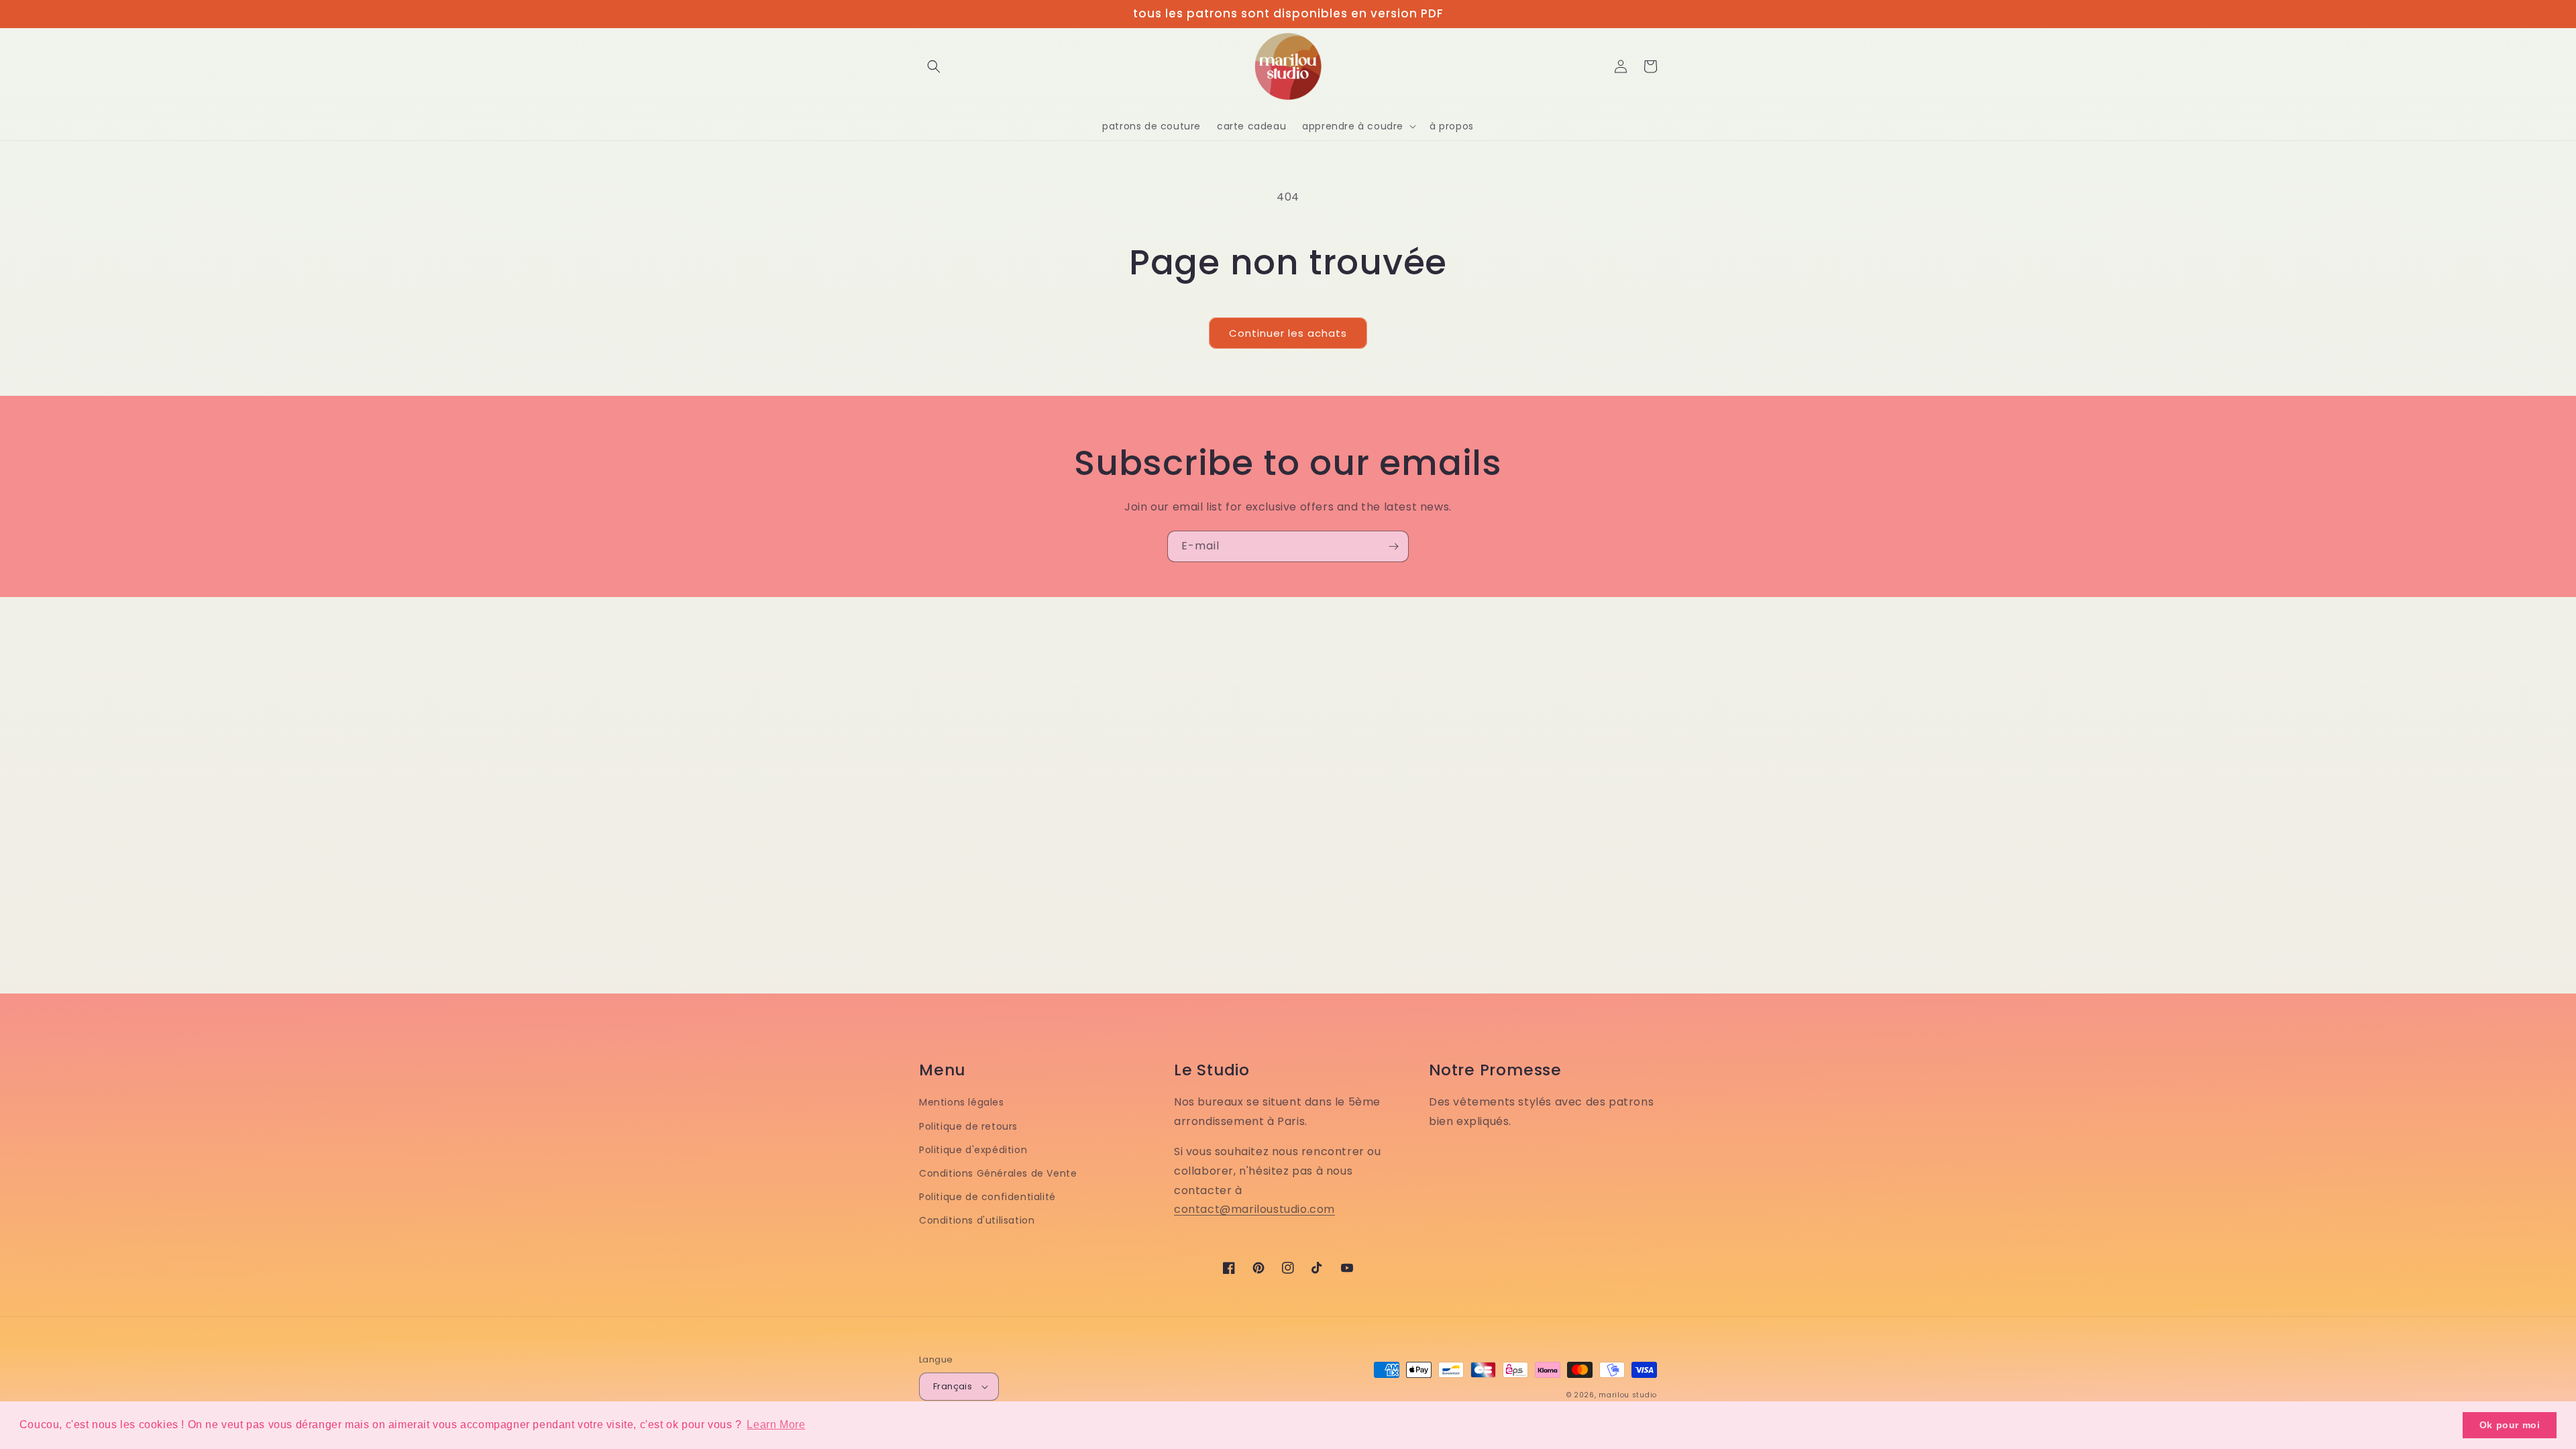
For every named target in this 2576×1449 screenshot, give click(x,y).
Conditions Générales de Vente (998, 1173)
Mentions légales (962, 1102)
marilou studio (1628, 1395)
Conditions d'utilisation (977, 1220)
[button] (934, 66)
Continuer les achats (1288, 333)
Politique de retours (968, 1126)
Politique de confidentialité (987, 1197)
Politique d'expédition (973, 1150)
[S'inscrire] (1393, 546)
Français (953, 1386)
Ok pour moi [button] (2510, 1425)
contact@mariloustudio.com (1254, 1209)
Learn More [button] (776, 1425)
